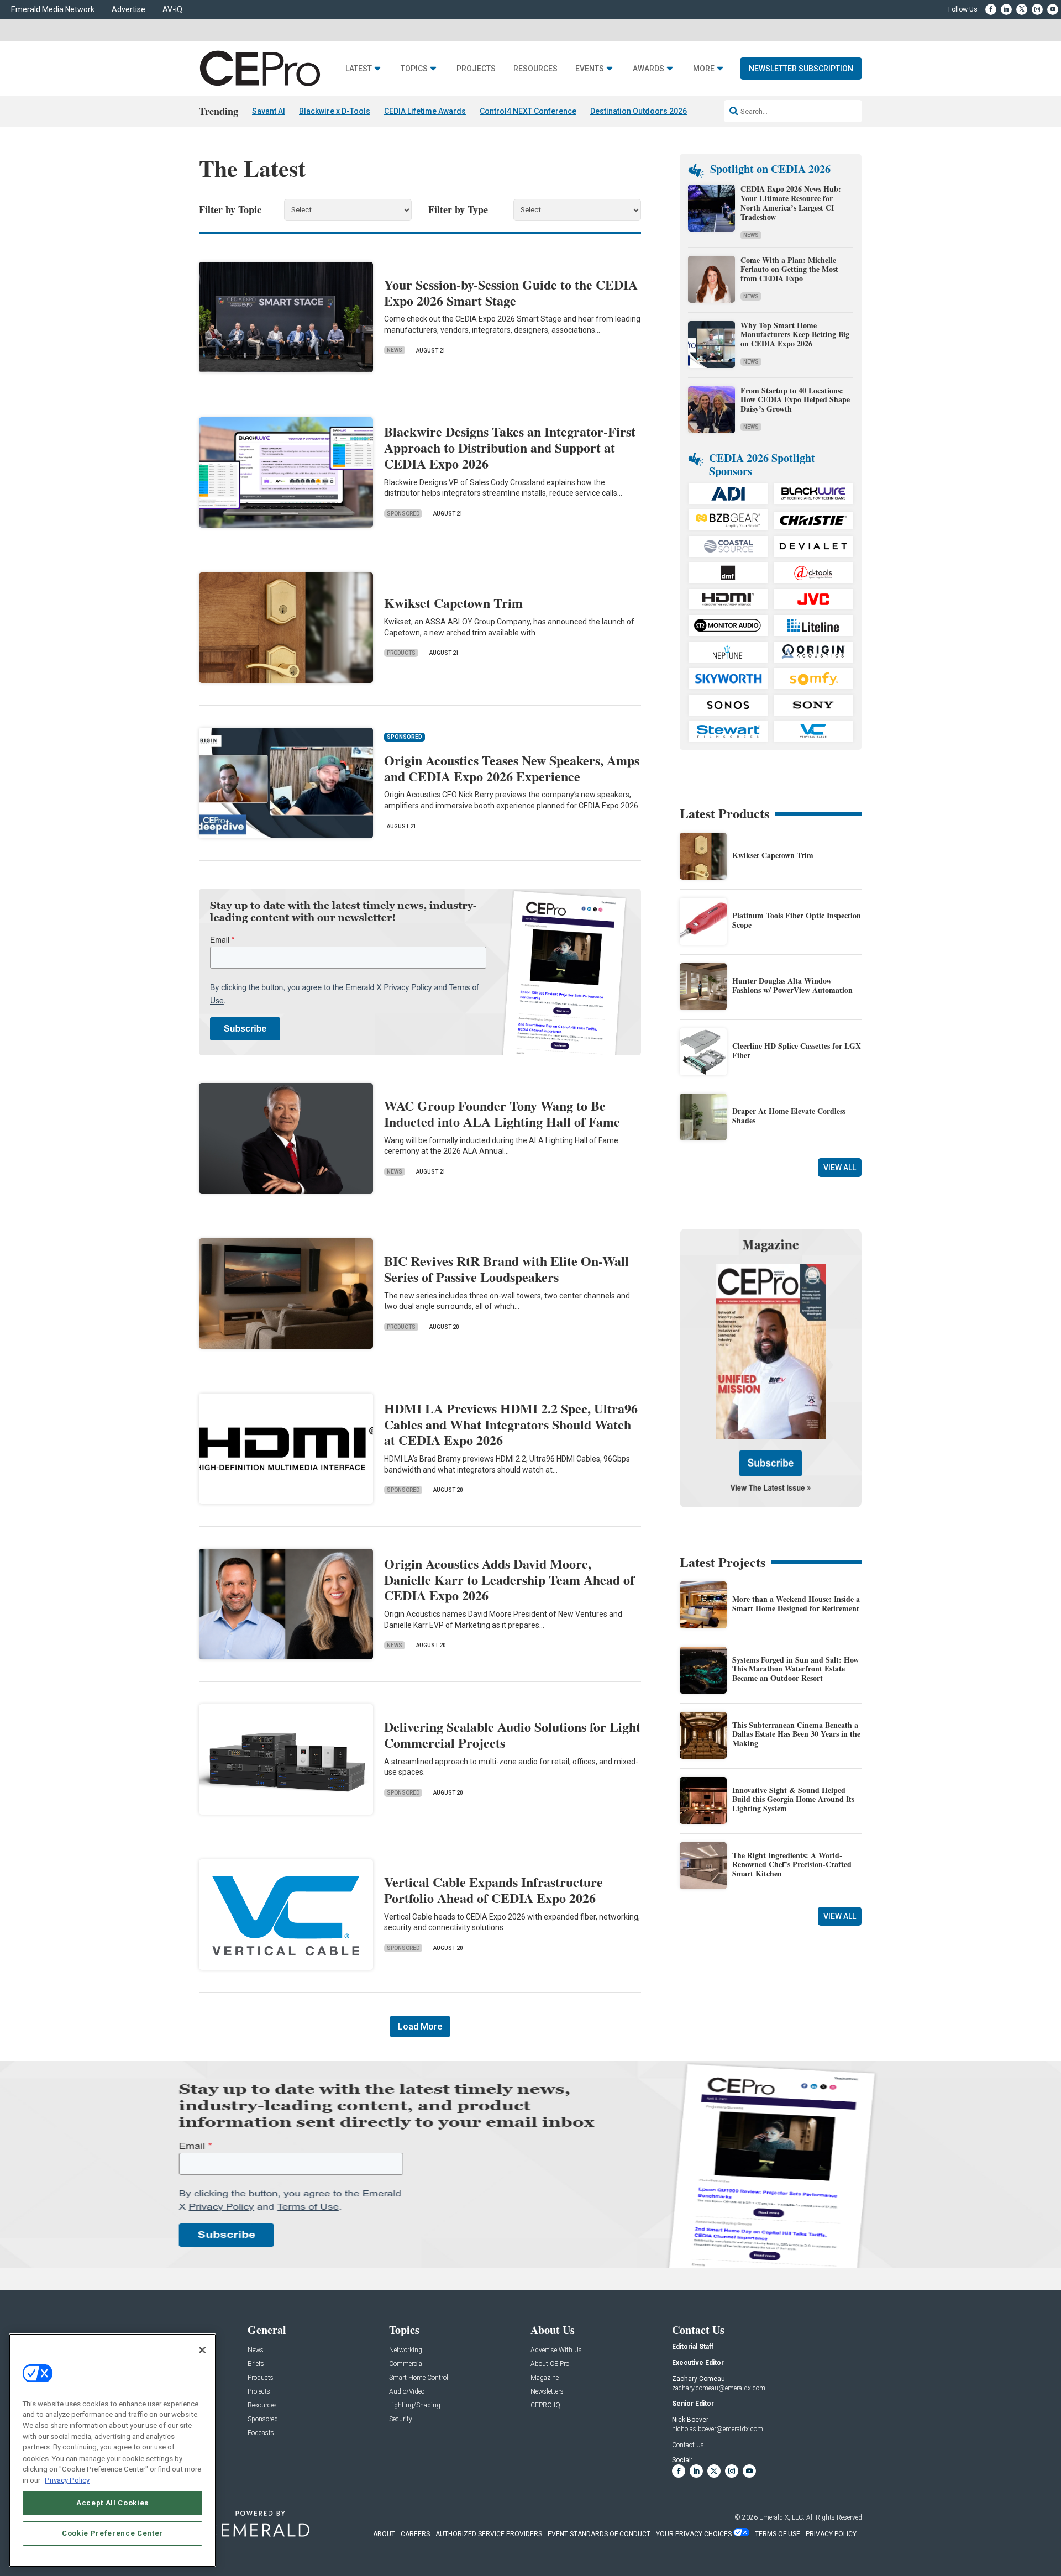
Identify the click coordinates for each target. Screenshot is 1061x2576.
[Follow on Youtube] (1053, 9)
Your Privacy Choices (694, 2534)
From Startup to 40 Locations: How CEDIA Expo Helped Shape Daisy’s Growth (795, 400)
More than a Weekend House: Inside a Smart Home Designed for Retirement (796, 1604)
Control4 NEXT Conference (528, 111)
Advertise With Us (556, 2350)
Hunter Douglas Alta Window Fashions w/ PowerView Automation (792, 985)
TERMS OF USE (778, 2534)
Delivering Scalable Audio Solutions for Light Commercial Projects (512, 1734)
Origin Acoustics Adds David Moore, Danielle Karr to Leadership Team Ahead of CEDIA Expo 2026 (509, 1579)
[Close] (202, 2350)
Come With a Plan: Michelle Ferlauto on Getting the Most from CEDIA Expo (789, 269)
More (704, 69)
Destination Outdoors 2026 (639, 111)
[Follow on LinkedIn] (1006, 9)
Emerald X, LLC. (782, 2517)
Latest (359, 69)
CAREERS (415, 2534)
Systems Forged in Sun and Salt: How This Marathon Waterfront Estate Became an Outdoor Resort (795, 1669)
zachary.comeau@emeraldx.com (719, 2388)
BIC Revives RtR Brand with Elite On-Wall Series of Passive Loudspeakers (506, 1269)
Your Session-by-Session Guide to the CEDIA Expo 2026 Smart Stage (511, 292)
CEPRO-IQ (545, 2406)
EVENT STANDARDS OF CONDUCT (599, 2534)
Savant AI (269, 111)
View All (840, 1168)
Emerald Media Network (53, 9)
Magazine (545, 2378)
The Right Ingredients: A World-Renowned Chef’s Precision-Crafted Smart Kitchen (792, 1865)
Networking (406, 2350)
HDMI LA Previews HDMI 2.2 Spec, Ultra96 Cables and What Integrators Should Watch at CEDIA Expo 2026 (511, 1424)
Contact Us (688, 2445)
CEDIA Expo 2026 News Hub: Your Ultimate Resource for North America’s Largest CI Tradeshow (791, 203)
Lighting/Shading (415, 2406)
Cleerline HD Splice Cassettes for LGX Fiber (797, 1050)
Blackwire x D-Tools (335, 111)
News (395, 350)
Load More (420, 2026)
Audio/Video (407, 2392)
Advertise (128, 9)
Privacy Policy (67, 2480)
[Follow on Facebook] (991, 9)
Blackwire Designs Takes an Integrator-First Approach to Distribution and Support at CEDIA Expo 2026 (510, 447)
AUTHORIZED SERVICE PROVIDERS (489, 2534)
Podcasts (261, 2433)
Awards (648, 69)
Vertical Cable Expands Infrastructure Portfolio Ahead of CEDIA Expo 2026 (493, 1890)
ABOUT (384, 2534)
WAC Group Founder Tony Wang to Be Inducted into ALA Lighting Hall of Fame (502, 1113)
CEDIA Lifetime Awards (425, 111)
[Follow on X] (1022, 9)
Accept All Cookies (112, 2503)
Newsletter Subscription (801, 69)
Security (401, 2419)
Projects (476, 69)
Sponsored (403, 514)
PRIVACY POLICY (831, 2534)
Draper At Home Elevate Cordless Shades (789, 1116)
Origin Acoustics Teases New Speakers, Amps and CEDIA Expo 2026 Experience (512, 768)
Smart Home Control (419, 2378)
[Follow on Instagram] (1037, 9)
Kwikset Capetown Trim (453, 603)
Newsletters (547, 2392)
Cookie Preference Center (112, 2533)
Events (590, 69)
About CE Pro (550, 2364)
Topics (414, 69)
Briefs (256, 2364)
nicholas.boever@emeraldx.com (718, 2429)
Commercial (406, 2364)
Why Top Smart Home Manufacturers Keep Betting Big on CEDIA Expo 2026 (795, 335)
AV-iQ (172, 9)
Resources (535, 69)
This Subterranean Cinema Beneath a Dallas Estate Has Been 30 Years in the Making (796, 1734)
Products (401, 653)
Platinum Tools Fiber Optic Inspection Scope (797, 920)
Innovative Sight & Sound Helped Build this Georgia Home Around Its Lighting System (793, 1799)
